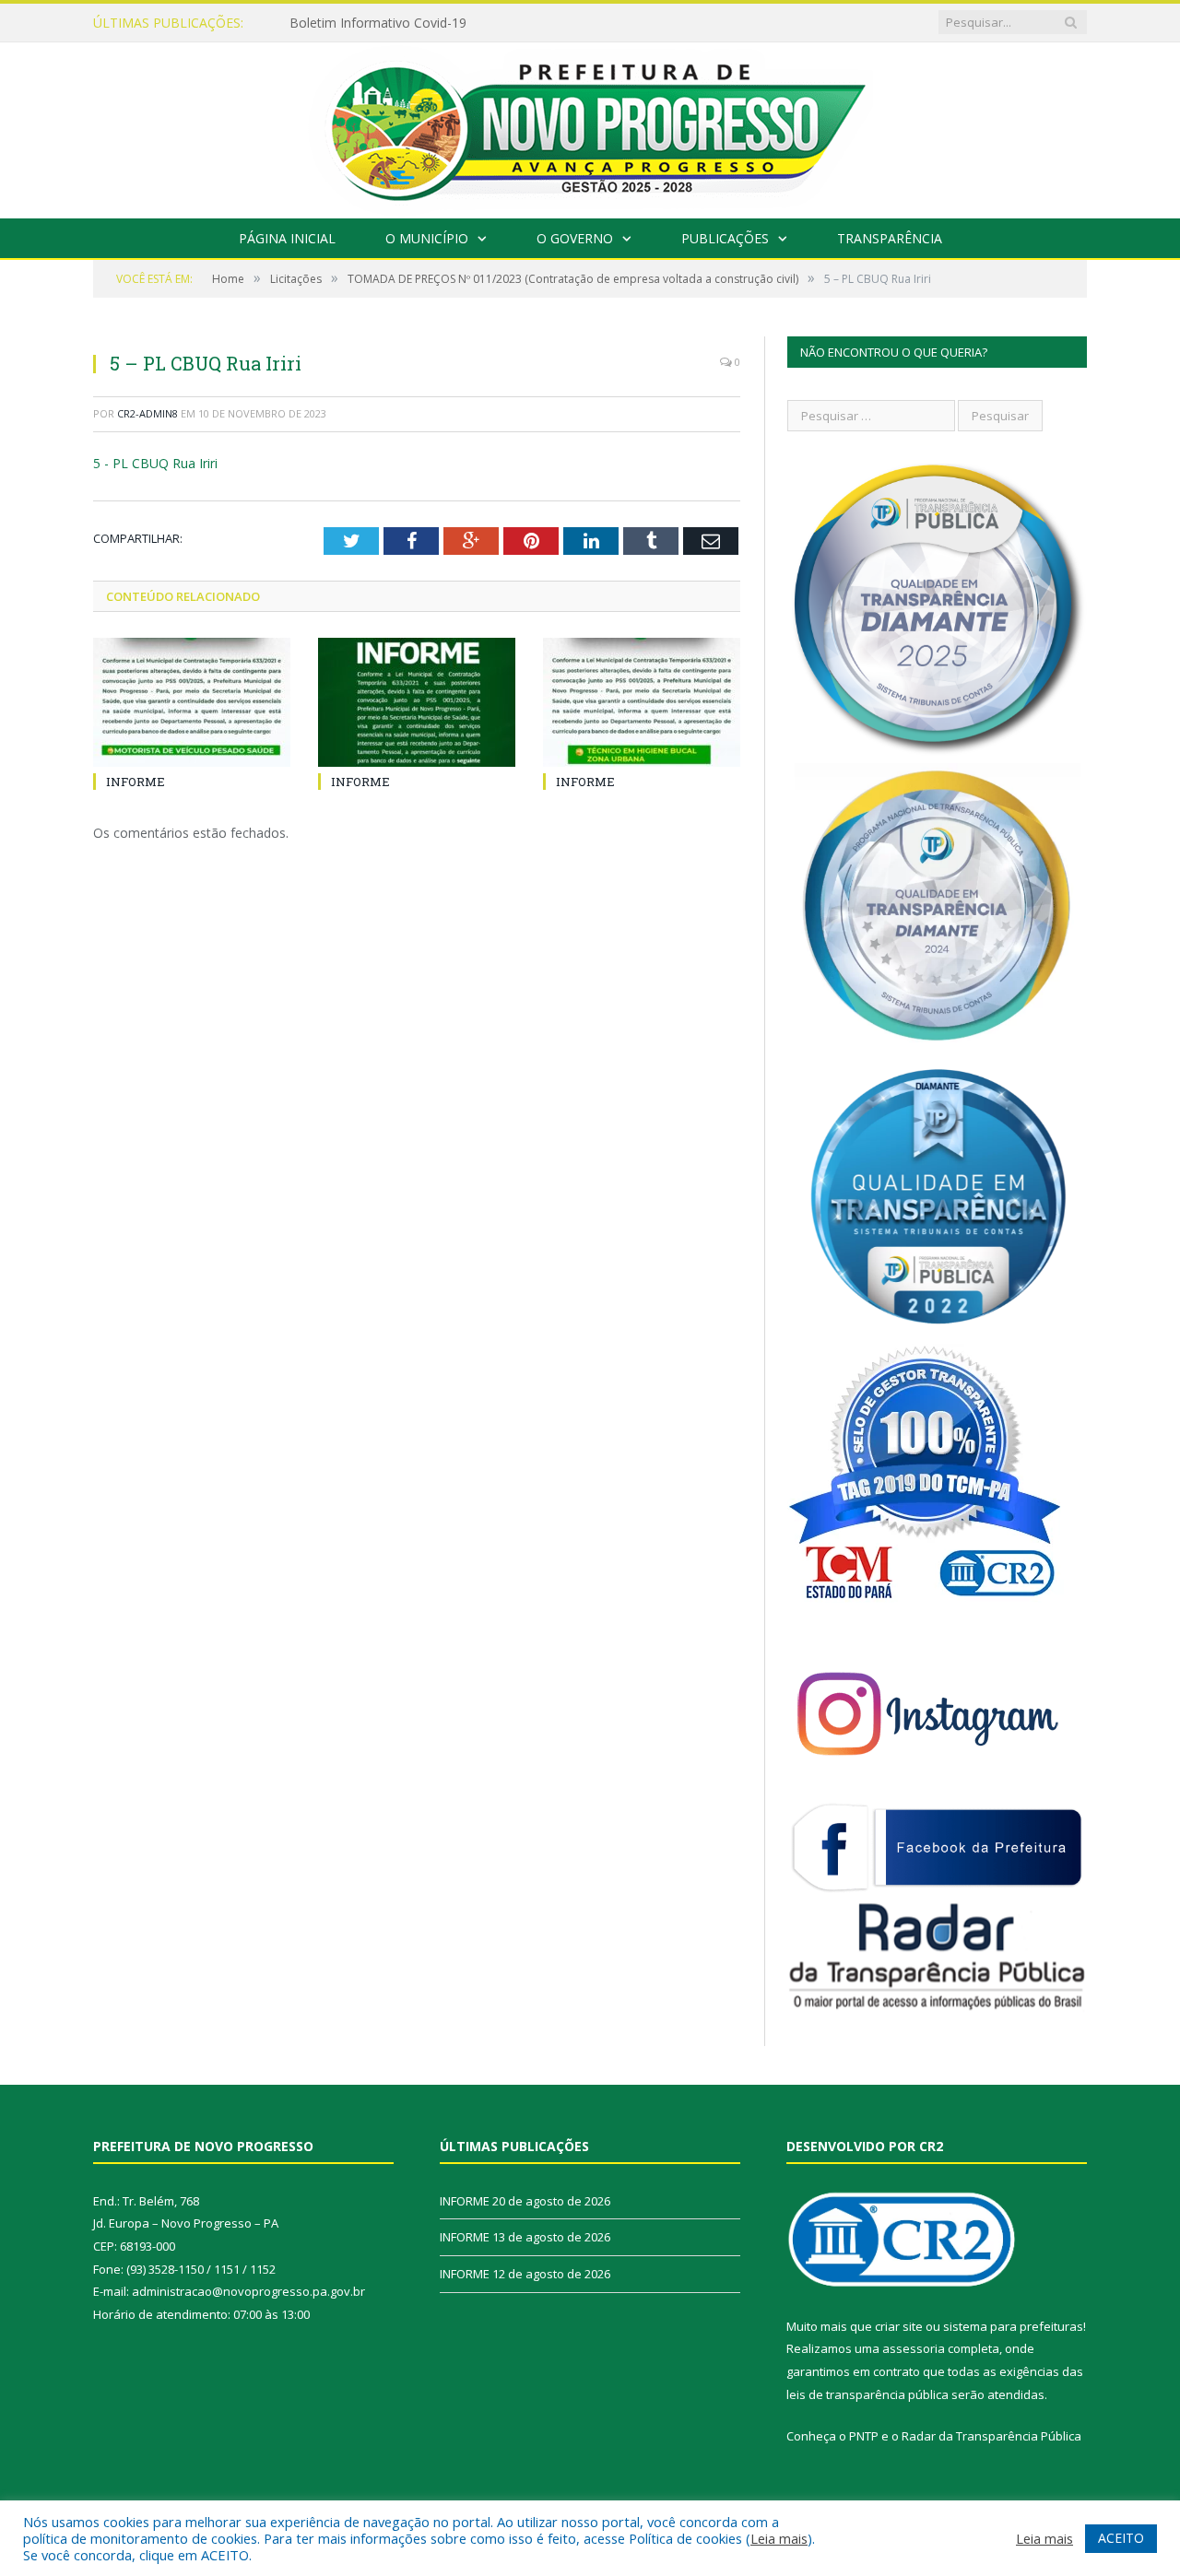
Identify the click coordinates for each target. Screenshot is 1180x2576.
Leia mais (779, 2538)
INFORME (319, 23)
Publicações (725, 238)
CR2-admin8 (147, 413)
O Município (427, 238)
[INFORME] (192, 702)
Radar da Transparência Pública (991, 2436)
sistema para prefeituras (1013, 2326)
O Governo (575, 238)
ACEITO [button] (1121, 2538)
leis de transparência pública (867, 2394)
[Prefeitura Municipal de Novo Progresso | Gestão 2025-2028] (590, 126)
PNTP (864, 2436)
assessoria (914, 2348)
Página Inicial (287, 238)
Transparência (890, 238)
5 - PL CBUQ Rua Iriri (155, 463)
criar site (899, 2326)
